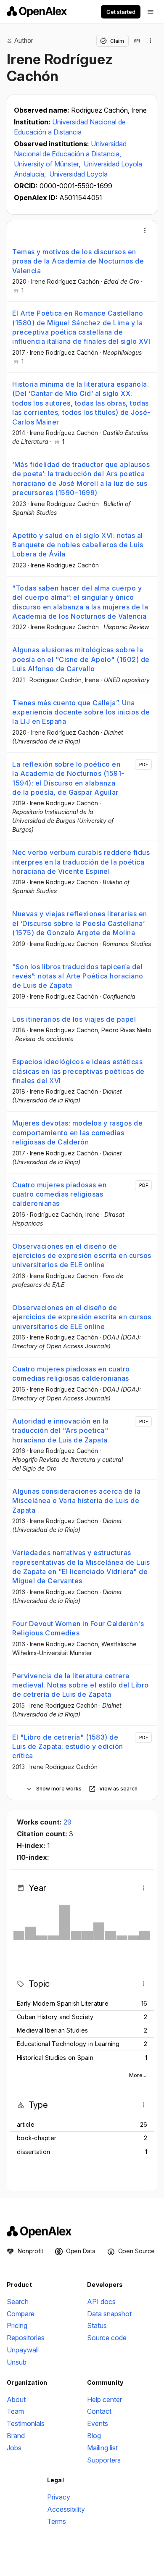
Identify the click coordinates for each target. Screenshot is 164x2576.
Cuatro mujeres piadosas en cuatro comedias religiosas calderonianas (59, 1194)
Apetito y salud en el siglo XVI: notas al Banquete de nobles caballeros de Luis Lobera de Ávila (78, 545)
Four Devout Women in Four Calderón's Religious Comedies (78, 1628)
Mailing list (102, 2448)
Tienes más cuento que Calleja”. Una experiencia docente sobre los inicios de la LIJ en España (81, 712)
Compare (21, 2314)
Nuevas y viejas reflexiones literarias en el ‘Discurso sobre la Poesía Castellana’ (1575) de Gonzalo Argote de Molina (80, 923)
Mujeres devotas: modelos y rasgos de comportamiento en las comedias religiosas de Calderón (77, 1132)
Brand (16, 2436)
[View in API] (137, 41)
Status (97, 2326)
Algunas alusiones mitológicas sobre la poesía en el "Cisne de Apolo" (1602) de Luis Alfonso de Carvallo (81, 659)
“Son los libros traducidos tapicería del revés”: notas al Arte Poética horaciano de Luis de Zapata (78, 976)
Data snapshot (109, 2314)
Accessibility (66, 2509)
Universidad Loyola (78, 174)
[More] (145, 230)
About (16, 2399)
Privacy (59, 2497)
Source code (107, 2338)
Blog (94, 2436)
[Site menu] (151, 12)
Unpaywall (23, 2350)
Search (18, 2302)
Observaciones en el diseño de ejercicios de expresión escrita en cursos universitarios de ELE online (82, 1256)
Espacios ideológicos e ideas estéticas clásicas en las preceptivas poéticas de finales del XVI (78, 1071)
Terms (57, 2521)
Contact (99, 2411)
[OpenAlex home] (37, 12)
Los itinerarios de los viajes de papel (74, 1019)
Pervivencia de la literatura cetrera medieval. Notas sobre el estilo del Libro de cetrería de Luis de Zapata (81, 1685)
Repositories (26, 2338)
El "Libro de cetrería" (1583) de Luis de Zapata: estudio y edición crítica (68, 1747)
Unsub (17, 2362)
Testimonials (26, 2423)
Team (15, 2411)
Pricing (17, 2326)
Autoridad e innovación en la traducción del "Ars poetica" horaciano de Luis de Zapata (60, 1430)
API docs (101, 2302)
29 (67, 1822)
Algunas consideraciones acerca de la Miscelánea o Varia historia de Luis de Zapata (76, 1501)
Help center (104, 2399)
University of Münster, (48, 164)
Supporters (104, 2460)
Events (98, 2423)
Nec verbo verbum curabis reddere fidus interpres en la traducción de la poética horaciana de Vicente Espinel (81, 862)
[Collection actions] (151, 41)
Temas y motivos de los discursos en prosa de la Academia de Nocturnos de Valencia (78, 261)
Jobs (14, 2448)
